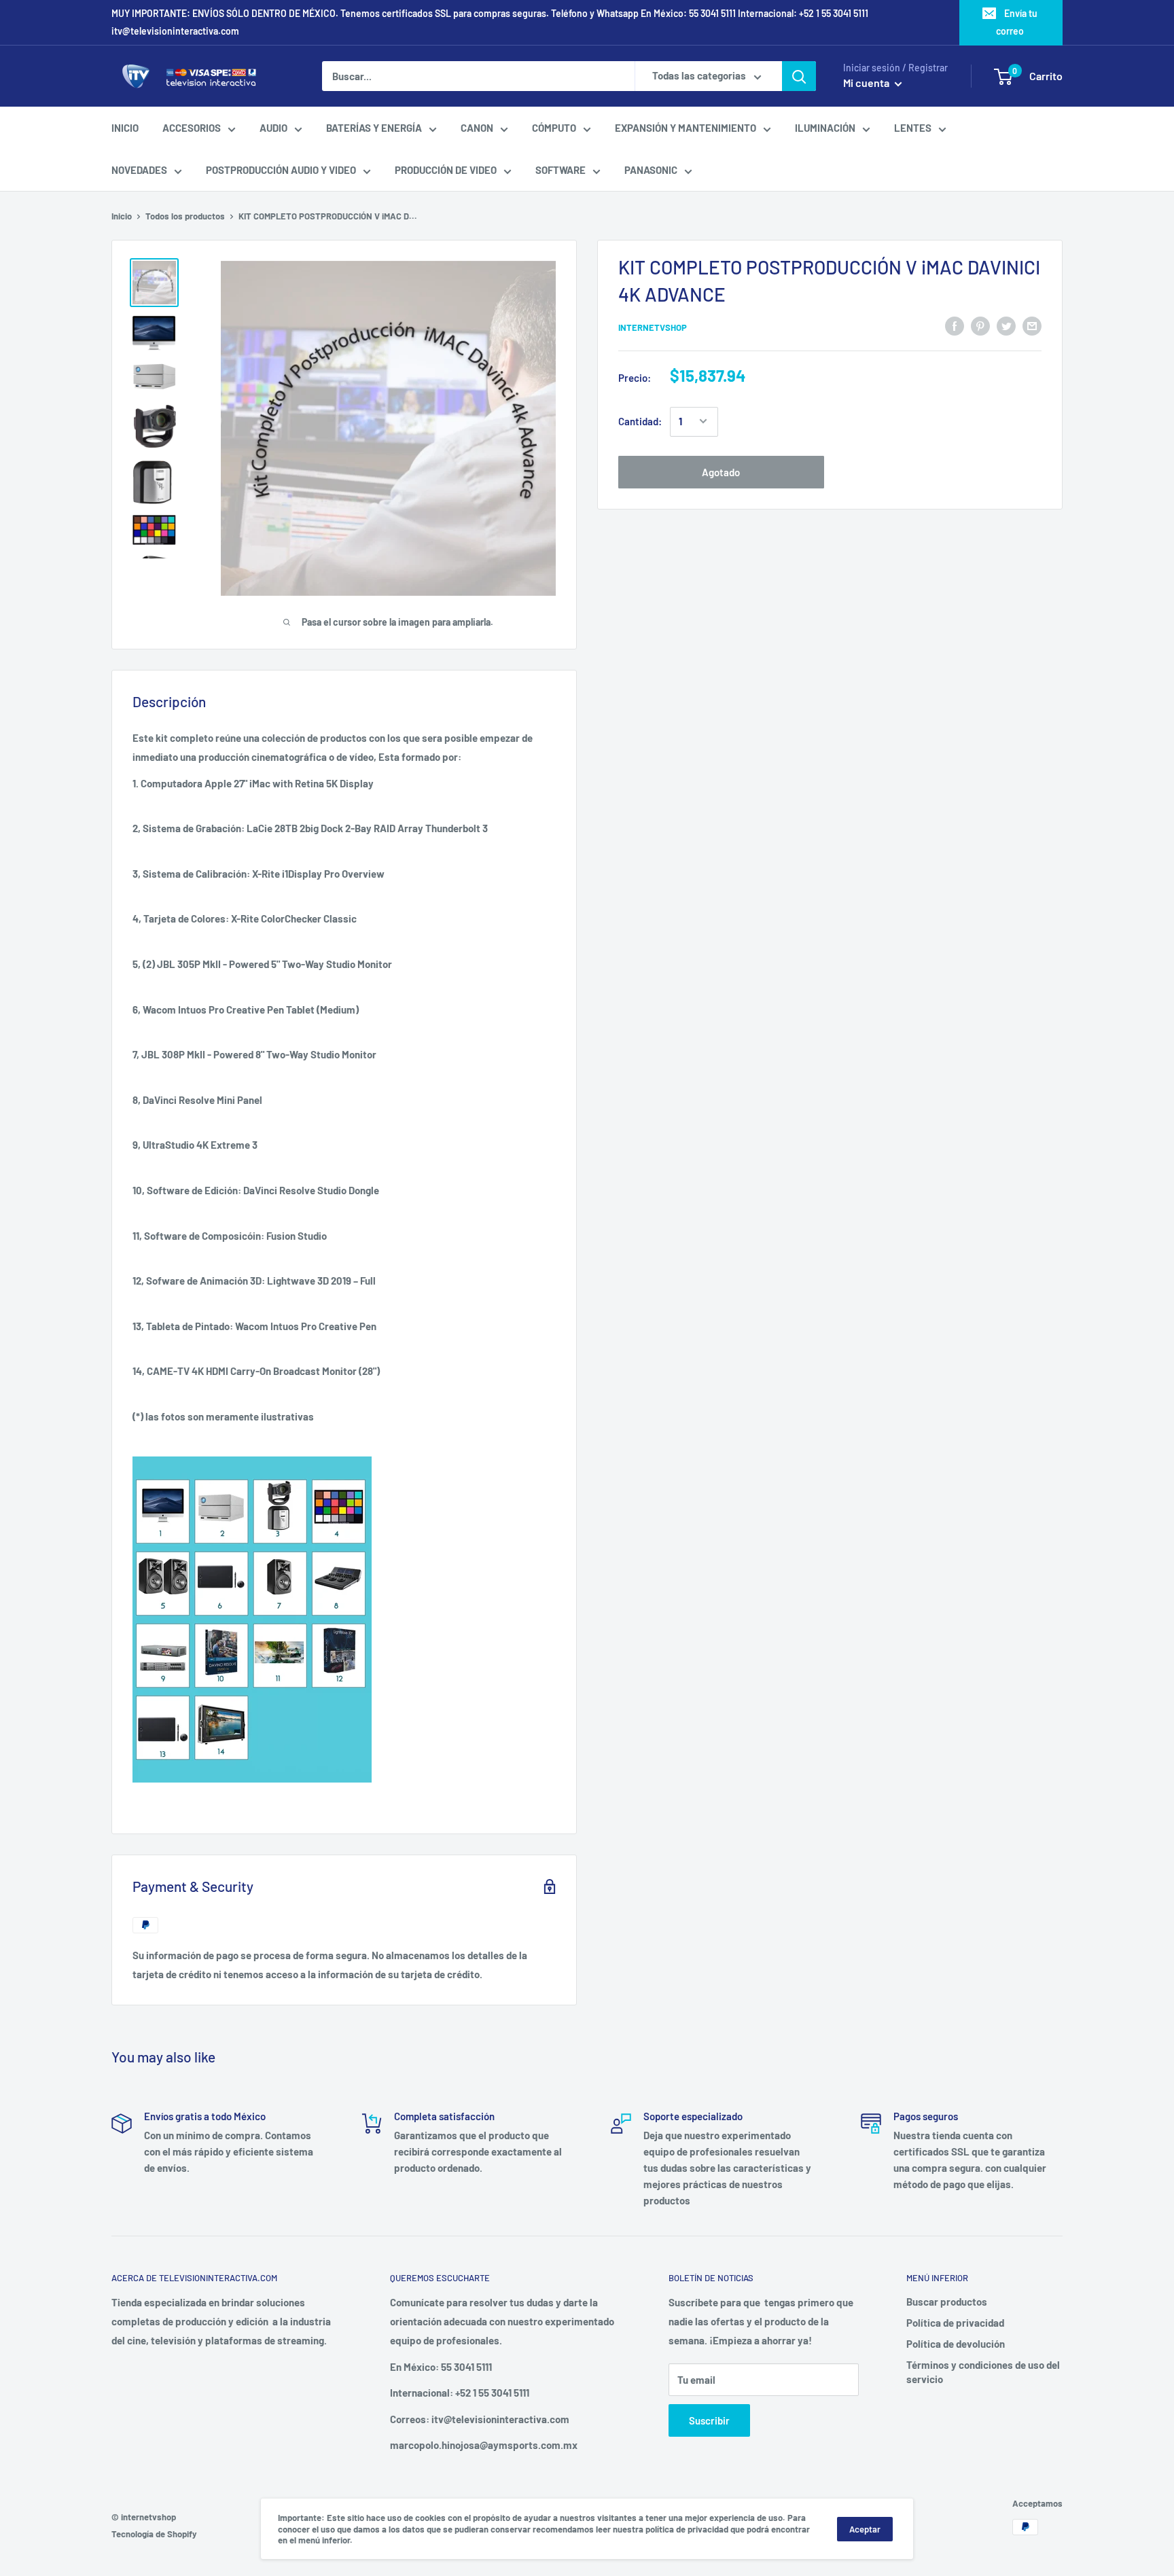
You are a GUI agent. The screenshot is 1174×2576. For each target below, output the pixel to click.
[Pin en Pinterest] (980, 325)
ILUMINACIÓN (825, 128)
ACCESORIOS (192, 128)
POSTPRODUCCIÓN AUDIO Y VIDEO (281, 170)
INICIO (125, 128)
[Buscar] (799, 76)
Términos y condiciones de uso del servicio (983, 2372)
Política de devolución (956, 2344)
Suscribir (709, 2420)
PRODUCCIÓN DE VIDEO (446, 170)
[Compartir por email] (1032, 325)
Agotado (721, 471)
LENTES (913, 128)
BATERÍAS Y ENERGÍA (374, 128)
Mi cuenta (867, 83)
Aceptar (865, 2529)
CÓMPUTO (554, 128)
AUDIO (273, 128)
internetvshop (653, 327)
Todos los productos (185, 216)
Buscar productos (947, 2302)
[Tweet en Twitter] (1006, 325)
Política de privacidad (955, 2323)
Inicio (122, 216)
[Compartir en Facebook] (955, 325)
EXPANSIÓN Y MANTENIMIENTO (686, 128)
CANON (477, 128)
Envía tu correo (1017, 22)
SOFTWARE (561, 170)
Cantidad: (640, 421)
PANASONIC (651, 170)
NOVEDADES (139, 170)
